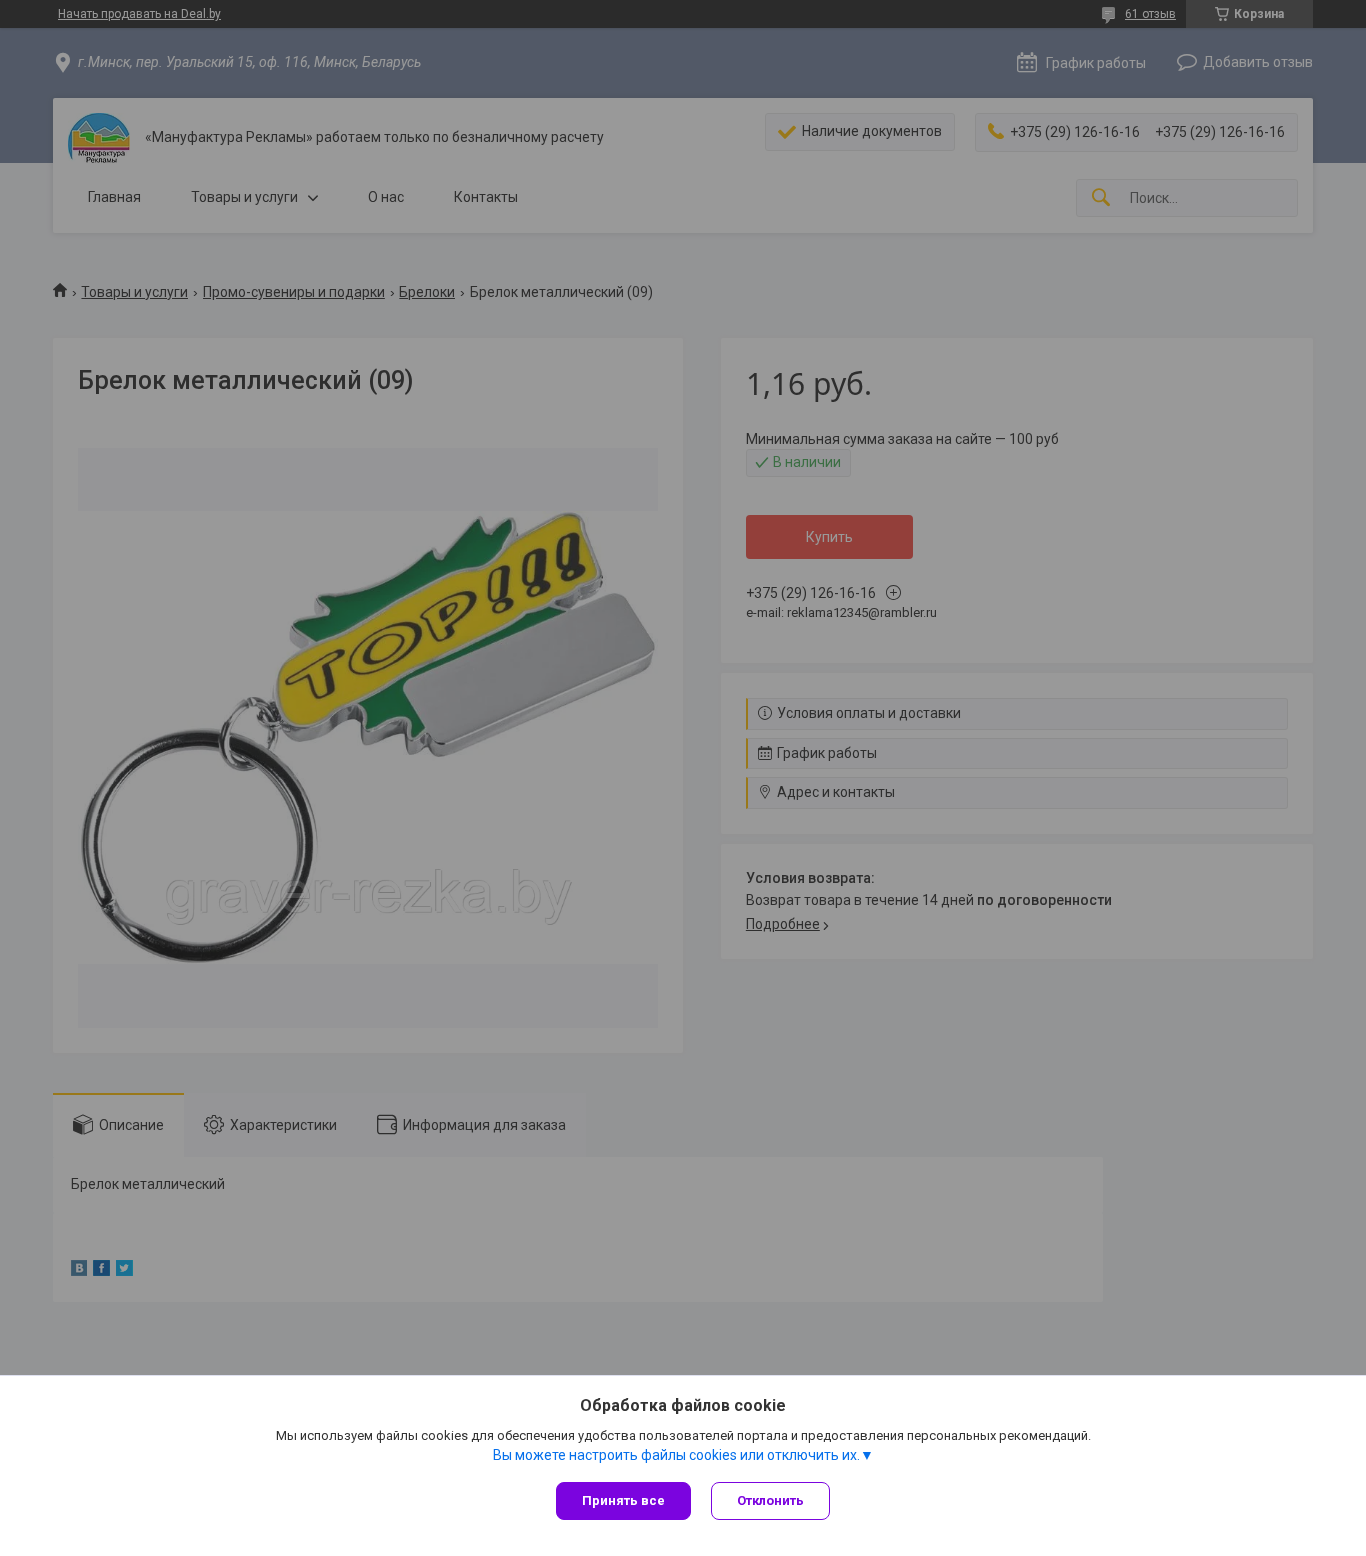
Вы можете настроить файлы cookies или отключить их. (676, 1455)
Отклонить (770, 1500)
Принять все (623, 1500)
